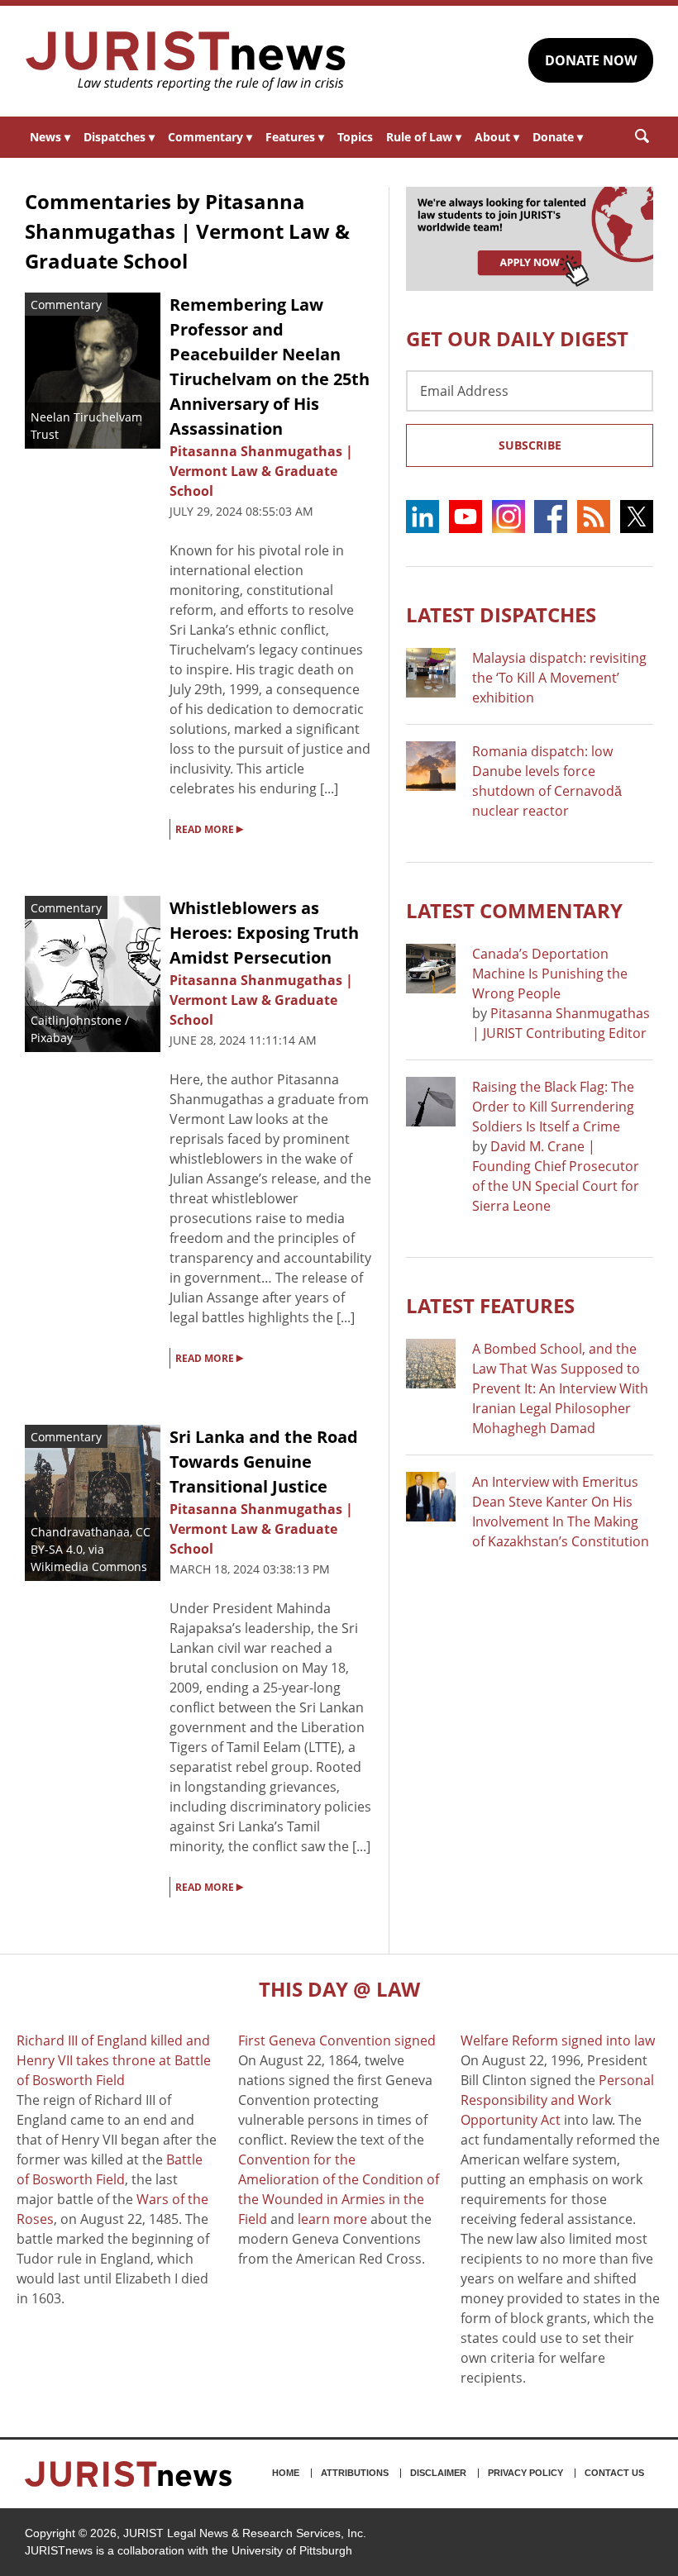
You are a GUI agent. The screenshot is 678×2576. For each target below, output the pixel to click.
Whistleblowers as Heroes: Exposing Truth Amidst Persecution (264, 933)
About (497, 137)
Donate (558, 137)
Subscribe (530, 445)
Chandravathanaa (80, 1532)
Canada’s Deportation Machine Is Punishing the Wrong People (550, 974)
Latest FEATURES (490, 1305)
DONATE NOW (591, 60)
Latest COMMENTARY (514, 910)
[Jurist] (186, 61)
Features (295, 137)
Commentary (210, 137)
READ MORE (209, 828)
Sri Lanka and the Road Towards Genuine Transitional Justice (264, 1462)
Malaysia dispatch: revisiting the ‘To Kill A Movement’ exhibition (559, 678)
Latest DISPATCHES (501, 614)
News (50, 137)
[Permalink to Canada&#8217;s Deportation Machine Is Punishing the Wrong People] (431, 969)
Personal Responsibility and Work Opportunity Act (557, 2100)
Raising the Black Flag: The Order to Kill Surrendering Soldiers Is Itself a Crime (553, 1107)
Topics (355, 137)
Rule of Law (424, 137)
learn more (332, 2219)
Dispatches (119, 137)
